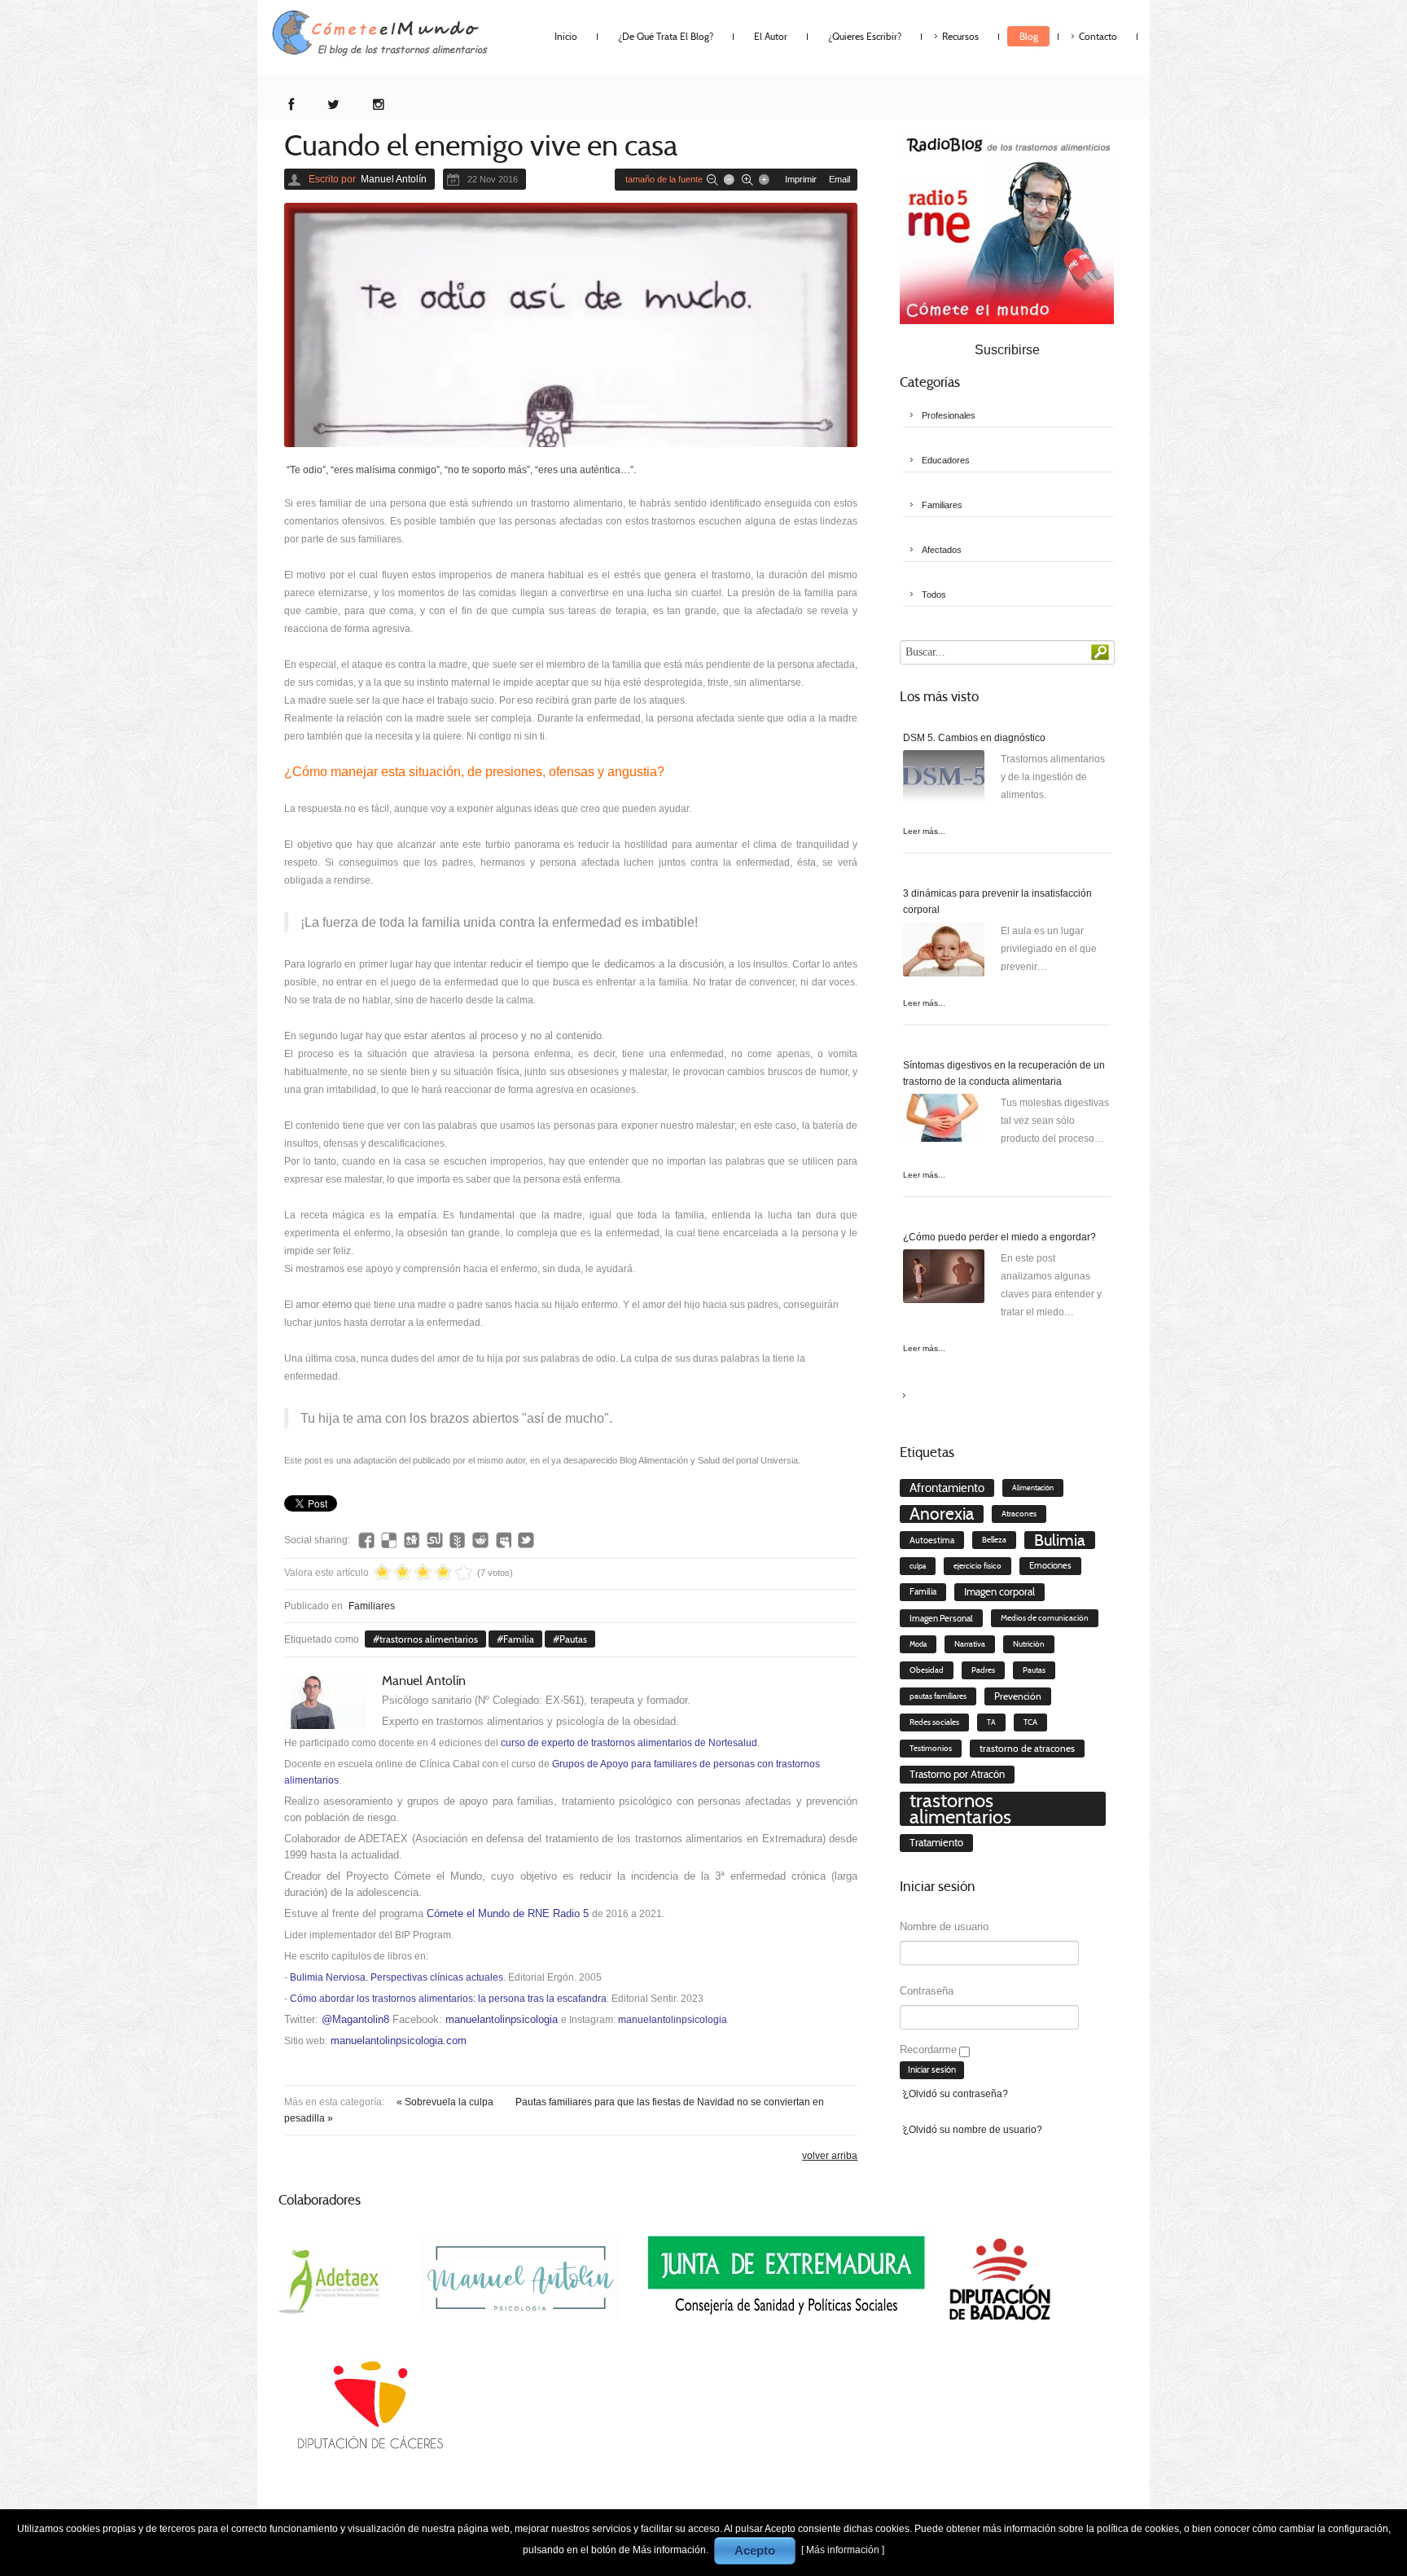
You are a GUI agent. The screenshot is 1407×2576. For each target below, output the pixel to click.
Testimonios (931, 1748)
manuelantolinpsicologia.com (399, 2041)
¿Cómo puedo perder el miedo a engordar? (999, 1237)
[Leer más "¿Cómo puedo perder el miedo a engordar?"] (944, 1280)
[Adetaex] (332, 2279)
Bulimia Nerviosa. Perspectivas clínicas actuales (397, 1977)
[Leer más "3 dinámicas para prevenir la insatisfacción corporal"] (944, 952)
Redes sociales (934, 1722)
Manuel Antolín (394, 179)
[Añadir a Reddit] (480, 1540)
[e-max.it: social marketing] (853, 1478)
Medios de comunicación (1045, 1618)
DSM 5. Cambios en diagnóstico (974, 738)
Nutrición (1029, 1644)
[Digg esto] (412, 1540)
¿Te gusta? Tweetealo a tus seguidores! (526, 1540)
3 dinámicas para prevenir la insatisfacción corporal (997, 902)
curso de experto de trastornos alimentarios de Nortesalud (629, 1743)
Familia (519, 1639)
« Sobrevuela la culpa (446, 2102)
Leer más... (924, 831)
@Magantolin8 (355, 2019)
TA (991, 1722)
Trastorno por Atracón (957, 1774)
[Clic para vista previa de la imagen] (571, 325)
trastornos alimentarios (429, 1639)
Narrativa (970, 1644)
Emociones (1050, 1566)
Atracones (1019, 1514)
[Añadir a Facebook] (366, 1540)
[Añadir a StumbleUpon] (435, 1540)
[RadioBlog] (1007, 227)
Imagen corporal (999, 1592)
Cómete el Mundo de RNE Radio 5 (508, 1913)
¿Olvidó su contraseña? (956, 2094)
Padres (983, 1670)
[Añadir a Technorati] (458, 1540)
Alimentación (1033, 1488)
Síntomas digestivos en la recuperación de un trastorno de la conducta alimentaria (1004, 1073)
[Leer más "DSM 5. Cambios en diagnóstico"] (944, 781)
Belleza (994, 1540)
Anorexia (942, 1514)
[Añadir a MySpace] (503, 1540)
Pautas (573, 1639)
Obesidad (927, 1670)
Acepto (755, 2550)
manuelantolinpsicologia (502, 2019)
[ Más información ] (843, 2550)
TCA (1030, 1722)
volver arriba (830, 2156)
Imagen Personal (941, 1618)
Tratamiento (936, 1843)
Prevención (1018, 1696)
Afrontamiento (947, 1488)
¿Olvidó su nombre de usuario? (973, 2130)
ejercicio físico (977, 1566)
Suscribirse (1007, 350)
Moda (918, 1644)
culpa (918, 1566)
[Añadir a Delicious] (389, 1540)
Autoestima (932, 1540)
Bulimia (1060, 1540)
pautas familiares (938, 1696)
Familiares (372, 1606)
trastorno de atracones (1027, 1748)
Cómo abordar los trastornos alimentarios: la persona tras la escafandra (448, 1999)
